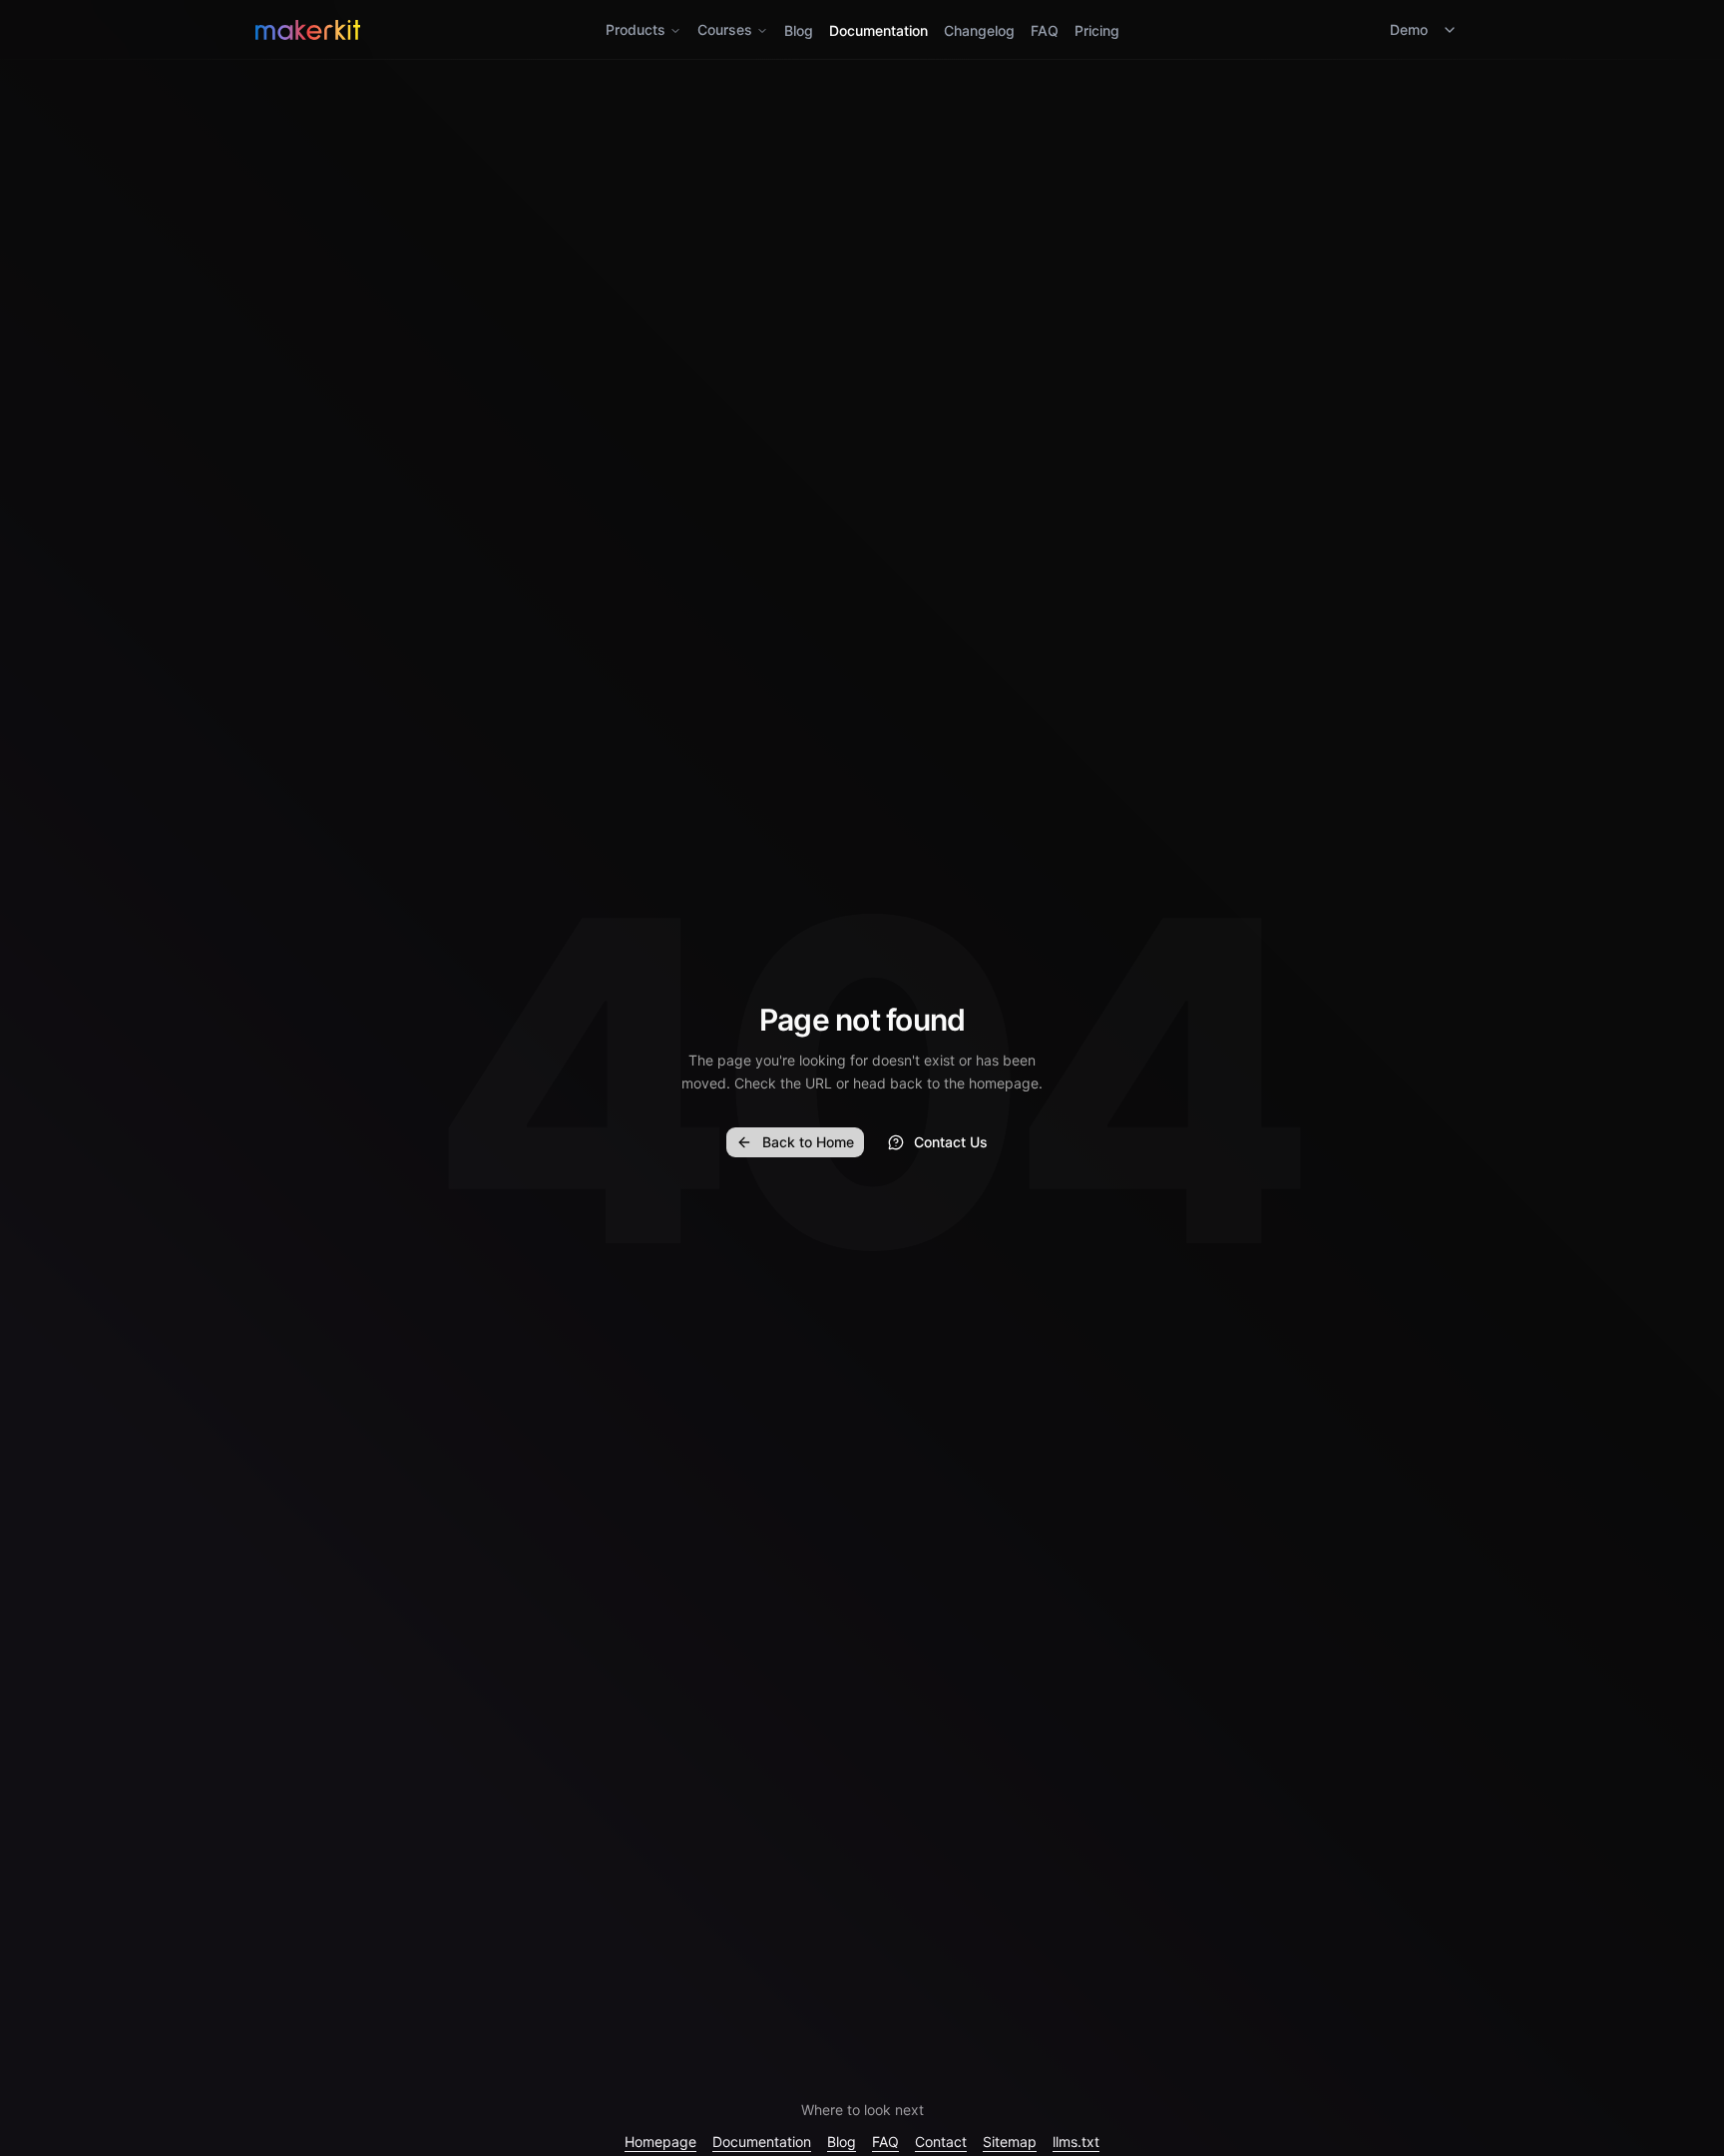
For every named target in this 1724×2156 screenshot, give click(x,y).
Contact (941, 2142)
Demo (1409, 29)
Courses (725, 29)
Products (636, 29)
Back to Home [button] (808, 1142)
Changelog (979, 30)
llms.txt (1076, 2142)
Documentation (878, 30)
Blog (799, 30)
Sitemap (1010, 2142)
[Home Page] (457, 30)
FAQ (1045, 30)
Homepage (660, 2142)
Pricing (1097, 30)
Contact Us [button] (951, 1142)
